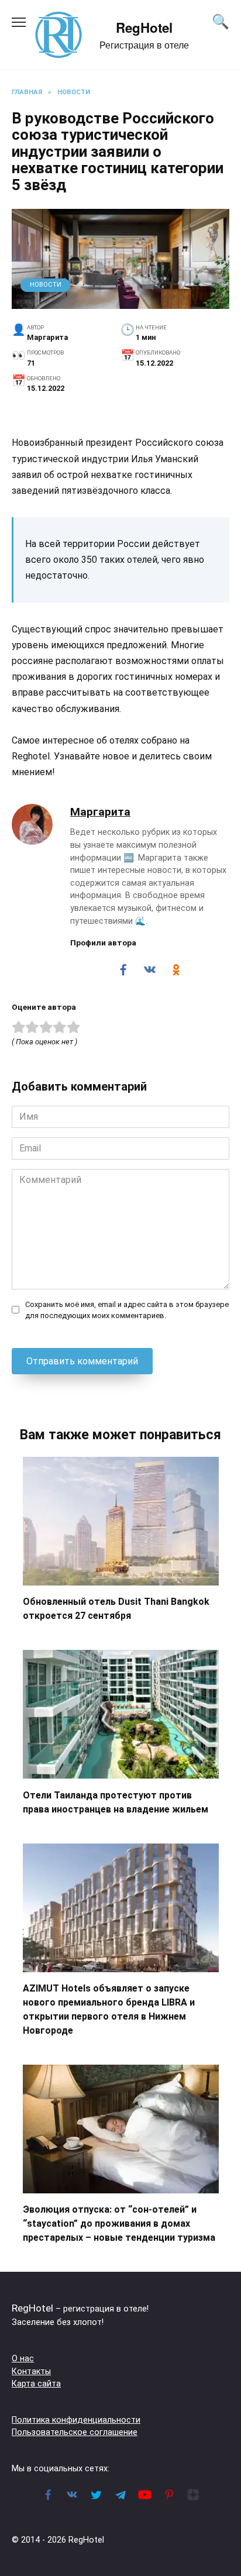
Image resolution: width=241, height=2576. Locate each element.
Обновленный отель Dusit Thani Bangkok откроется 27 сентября (116, 1609)
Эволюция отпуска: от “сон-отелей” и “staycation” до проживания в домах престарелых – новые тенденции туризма (119, 2224)
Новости (46, 285)
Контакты (31, 2372)
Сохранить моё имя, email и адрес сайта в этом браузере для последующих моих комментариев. (127, 1310)
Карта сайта (36, 2384)
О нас (23, 2359)
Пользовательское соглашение (75, 2432)
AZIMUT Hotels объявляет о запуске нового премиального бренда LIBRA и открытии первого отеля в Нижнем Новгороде (109, 2009)
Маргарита (100, 812)
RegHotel (144, 27)
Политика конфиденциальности (76, 2420)
